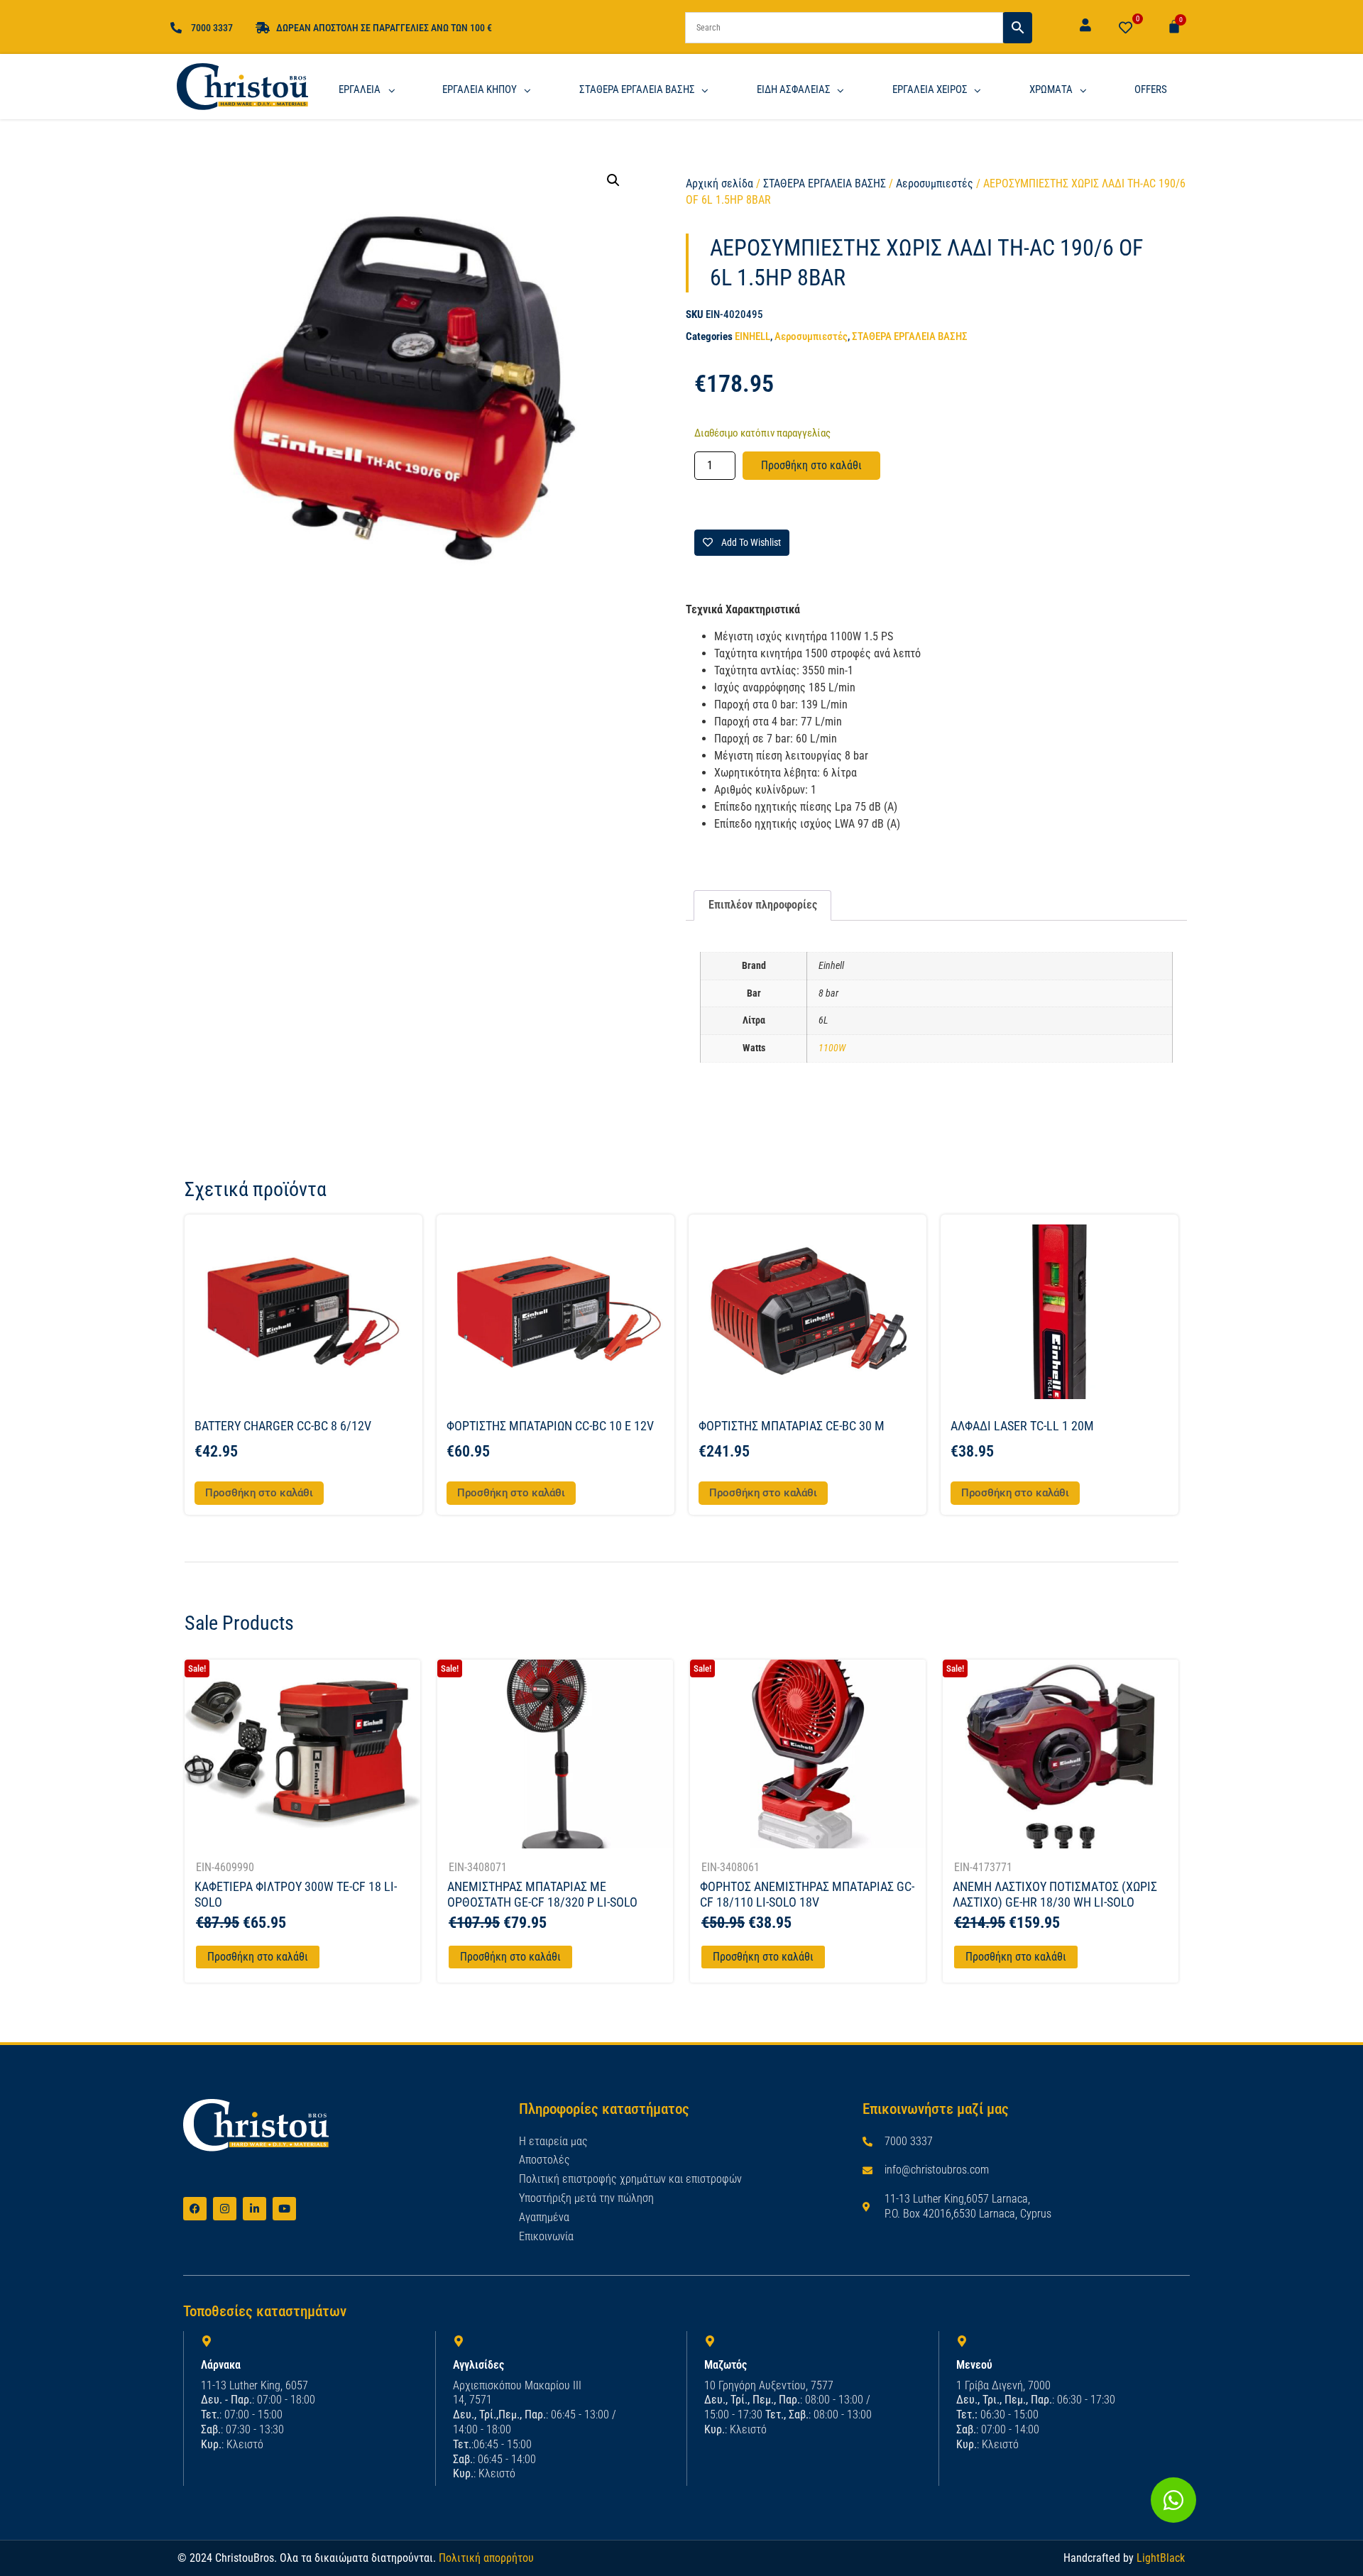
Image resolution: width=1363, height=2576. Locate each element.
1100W (832, 1048)
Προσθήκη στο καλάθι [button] (259, 1493)
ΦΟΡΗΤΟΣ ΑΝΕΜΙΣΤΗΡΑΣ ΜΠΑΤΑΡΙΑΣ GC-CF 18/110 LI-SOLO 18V (807, 1894)
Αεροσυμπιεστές (935, 183)
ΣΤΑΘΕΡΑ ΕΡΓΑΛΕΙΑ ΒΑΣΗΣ (825, 183)
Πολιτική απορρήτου (486, 2558)
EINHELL (752, 336)
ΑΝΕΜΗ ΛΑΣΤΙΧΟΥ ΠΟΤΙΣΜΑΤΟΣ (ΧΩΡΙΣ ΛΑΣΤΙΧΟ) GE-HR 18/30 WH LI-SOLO (1055, 1894)
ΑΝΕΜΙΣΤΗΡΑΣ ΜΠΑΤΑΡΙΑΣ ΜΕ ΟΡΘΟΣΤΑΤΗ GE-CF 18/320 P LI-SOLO (542, 1894)
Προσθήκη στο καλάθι (811, 465)
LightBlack (1161, 2558)
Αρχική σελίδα (719, 183)
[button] (613, 180)
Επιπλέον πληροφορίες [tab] (763, 905)
